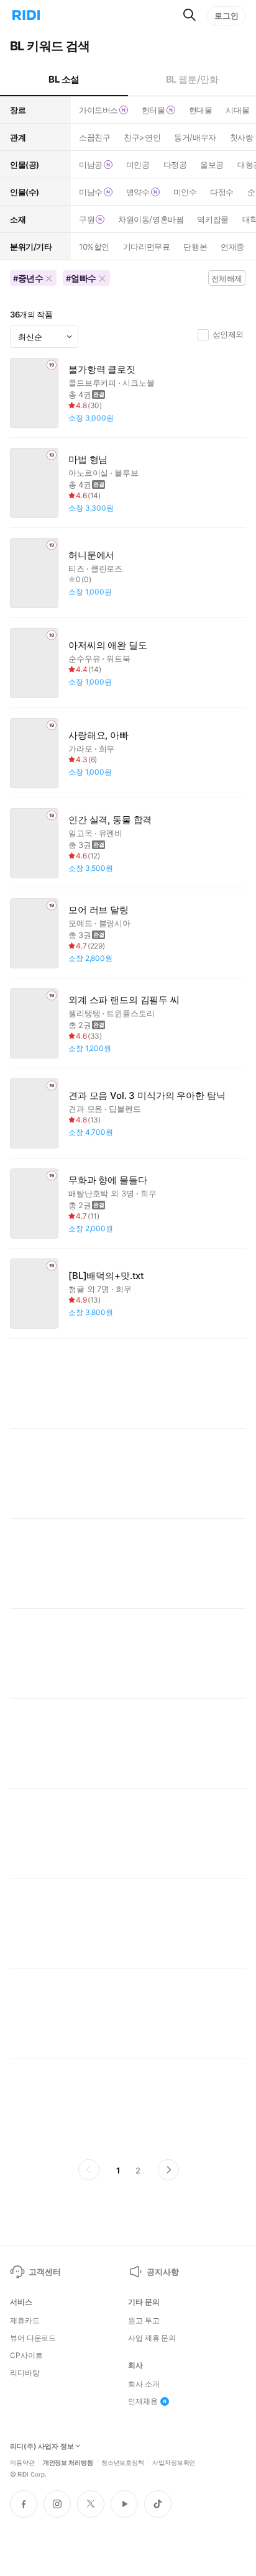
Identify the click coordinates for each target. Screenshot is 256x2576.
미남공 (91, 165)
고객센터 (44, 2272)
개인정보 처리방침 (68, 2462)
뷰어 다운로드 (33, 2338)
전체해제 (227, 278)
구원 (87, 219)
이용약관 (22, 2462)
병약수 (138, 192)
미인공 (138, 165)
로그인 (226, 16)
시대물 (237, 110)
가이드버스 (98, 110)
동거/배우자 (195, 137)
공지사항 (162, 2272)
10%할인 (94, 247)
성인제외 (228, 334)
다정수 (222, 192)
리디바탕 (25, 2373)
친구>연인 (142, 137)
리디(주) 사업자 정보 (42, 2446)
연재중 (232, 247)
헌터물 (153, 110)
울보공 (212, 165)
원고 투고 (144, 2321)
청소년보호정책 (123, 2462)
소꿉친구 (94, 137)
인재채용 (143, 2401)
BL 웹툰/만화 (192, 79)
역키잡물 (213, 219)
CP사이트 (26, 2355)
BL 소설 (64, 79)
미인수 (185, 192)
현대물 (201, 110)
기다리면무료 (146, 247)
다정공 (175, 165)
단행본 (195, 247)
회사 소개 (144, 2384)
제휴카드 (25, 2321)
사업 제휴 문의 (152, 2338)
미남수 (91, 192)
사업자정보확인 (174, 2462)
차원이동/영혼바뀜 (151, 219)
